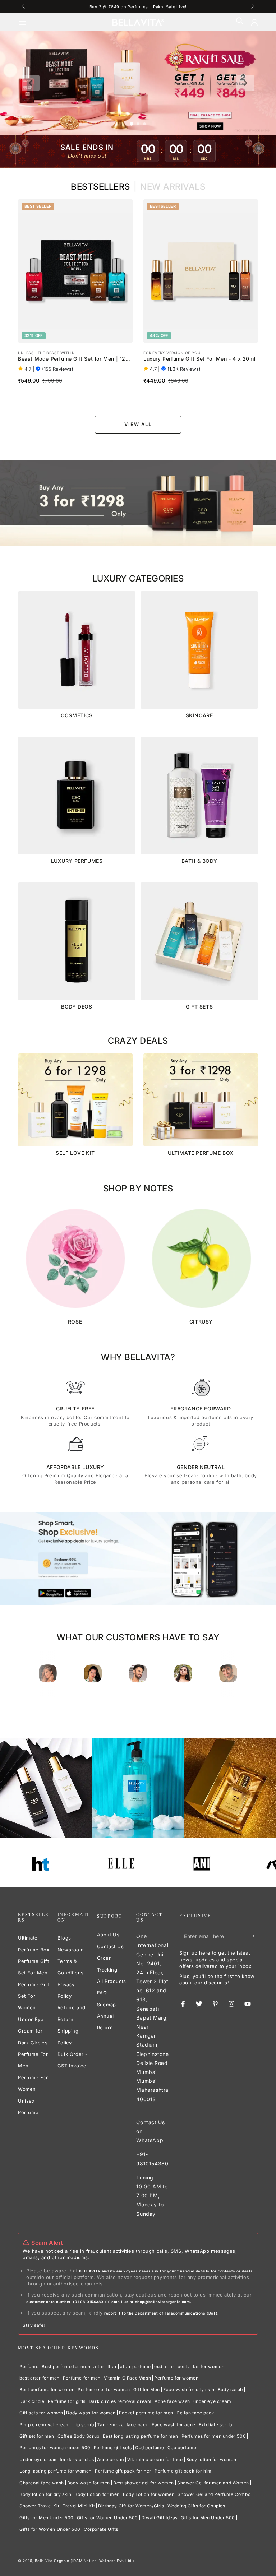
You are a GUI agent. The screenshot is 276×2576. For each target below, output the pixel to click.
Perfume (29, 2366)
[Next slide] (245, 83)
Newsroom (71, 1950)
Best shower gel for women (144, 2483)
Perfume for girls (67, 2401)
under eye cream (212, 2401)
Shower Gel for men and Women (213, 2483)
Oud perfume (150, 2448)
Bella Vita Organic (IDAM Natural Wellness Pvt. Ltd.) (85, 2561)
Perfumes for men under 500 (214, 2436)
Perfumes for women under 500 (55, 2448)
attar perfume (135, 2366)
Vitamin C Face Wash (127, 2378)
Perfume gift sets (113, 2448)
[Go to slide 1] (132, 124)
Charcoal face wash (42, 2483)
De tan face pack (195, 2413)
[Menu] (27, 22)
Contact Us (111, 1946)
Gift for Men (147, 2389)
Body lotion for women (211, 2459)
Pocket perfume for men (146, 2413)
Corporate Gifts (101, 2529)
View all (138, 424)
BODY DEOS (77, 1007)
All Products (112, 1981)
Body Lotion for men (97, 2494)
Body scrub (230, 2389)
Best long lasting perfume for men (141, 2436)
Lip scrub (84, 2425)
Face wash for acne (174, 2425)
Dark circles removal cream (120, 2401)
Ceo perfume (182, 2448)
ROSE (75, 1322)
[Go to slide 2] (138, 124)
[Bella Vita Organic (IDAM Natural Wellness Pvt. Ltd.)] (138, 503)
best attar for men (40, 2378)
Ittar (112, 2366)
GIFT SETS (199, 1007)
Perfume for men (82, 2378)
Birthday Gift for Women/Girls (131, 2506)
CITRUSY (201, 1322)
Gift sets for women (41, 2413)
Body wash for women (91, 2413)
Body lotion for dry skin (45, 2494)
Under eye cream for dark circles (57, 2459)
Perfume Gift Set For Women (33, 1996)
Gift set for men (37, 2436)
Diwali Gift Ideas (159, 2518)
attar (99, 2366)
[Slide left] (24, 6)
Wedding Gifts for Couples (196, 2506)
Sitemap (107, 2005)
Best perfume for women (47, 2389)
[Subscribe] (254, 1936)
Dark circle (32, 2401)
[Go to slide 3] (144, 124)
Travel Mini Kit (79, 2506)
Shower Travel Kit (39, 2506)
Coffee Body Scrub (79, 2436)
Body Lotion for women (149, 2494)
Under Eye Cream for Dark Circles (33, 2031)
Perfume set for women (104, 2389)
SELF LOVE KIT (75, 1153)
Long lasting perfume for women (56, 2471)
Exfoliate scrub (215, 2425)
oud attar (164, 2366)
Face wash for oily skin (189, 2389)
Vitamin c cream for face (155, 2459)
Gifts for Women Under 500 (107, 2518)
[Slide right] (252, 6)
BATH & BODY (199, 861)
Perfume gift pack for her (123, 2471)
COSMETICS (77, 715)
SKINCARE (199, 715)
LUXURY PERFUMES (77, 861)
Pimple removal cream (45, 2425)
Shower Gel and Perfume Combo (214, 2494)
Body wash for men (89, 2483)
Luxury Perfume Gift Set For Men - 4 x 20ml (199, 359)
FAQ (102, 1993)
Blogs (64, 1938)
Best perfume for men (66, 2366)
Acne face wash (172, 2401)
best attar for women (201, 2366)
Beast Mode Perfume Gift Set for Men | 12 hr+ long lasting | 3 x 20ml (72, 359)
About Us (108, 1935)
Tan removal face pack (123, 2425)
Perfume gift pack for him (183, 2471)
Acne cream (111, 2459)
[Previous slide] (31, 83)
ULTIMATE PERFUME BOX (201, 1153)
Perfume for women (176, 2378)
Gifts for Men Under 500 (47, 2518)
